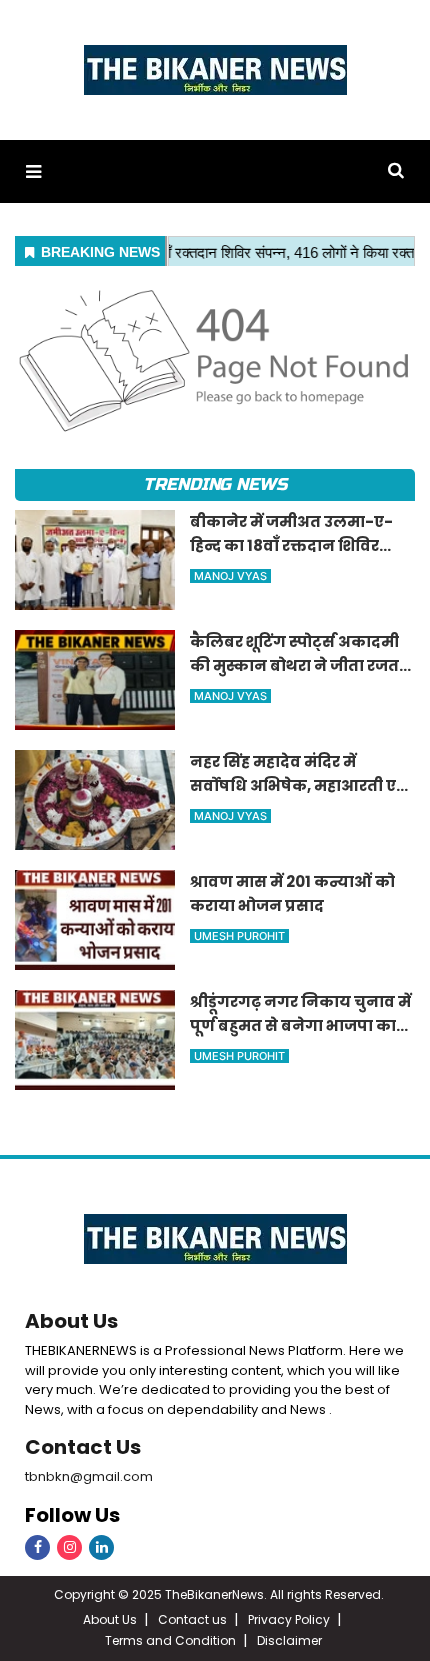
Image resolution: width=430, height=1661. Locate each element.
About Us (71, 1321)
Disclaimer (289, 1640)
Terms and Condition (170, 1640)
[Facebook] (37, 1547)
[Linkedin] (101, 1547)
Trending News (215, 484)
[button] (33, 171)
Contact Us (83, 1447)
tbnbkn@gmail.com (89, 1476)
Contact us (192, 1619)
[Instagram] (69, 1547)
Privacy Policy (289, 1619)
